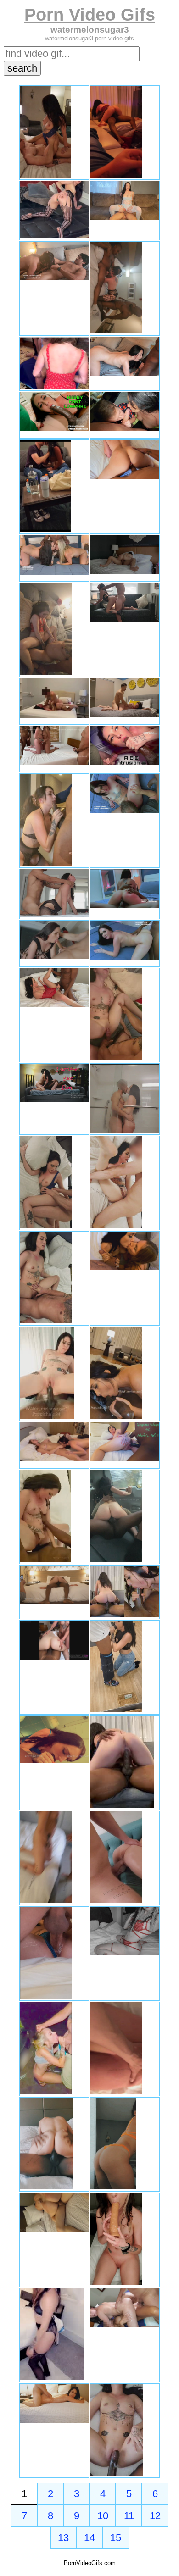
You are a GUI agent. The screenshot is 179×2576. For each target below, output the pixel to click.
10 (103, 2516)
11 (129, 2516)
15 (116, 2538)
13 (63, 2538)
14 (89, 2538)
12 (155, 2516)
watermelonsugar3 (90, 30)
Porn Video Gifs (90, 14)
